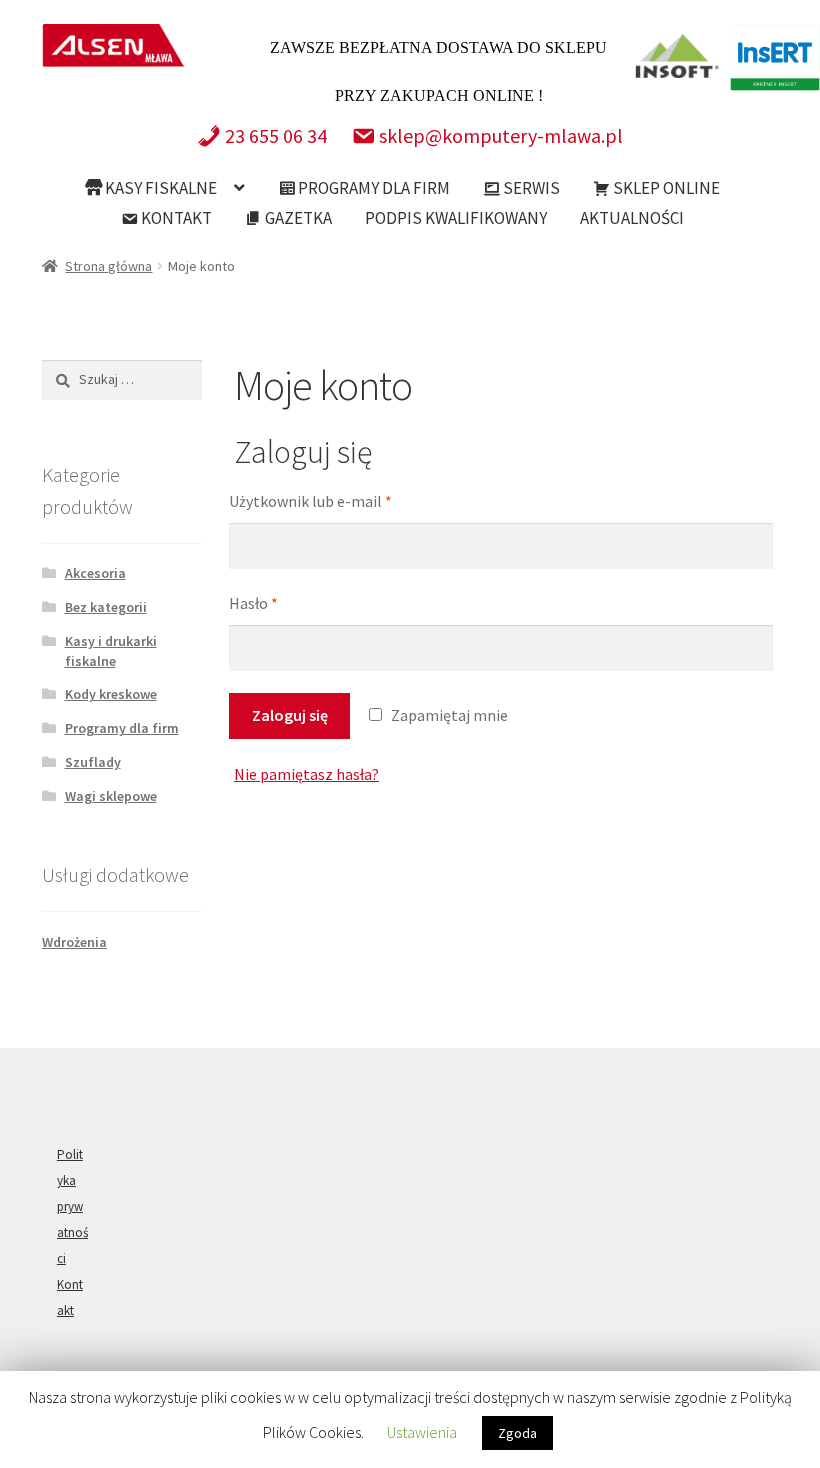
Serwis (530, 188)
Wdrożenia (74, 942)
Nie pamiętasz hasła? (306, 774)
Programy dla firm (372, 188)
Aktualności (632, 218)
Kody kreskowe (111, 694)
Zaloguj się (290, 715)
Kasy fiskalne (159, 188)
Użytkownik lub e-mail (310, 501)
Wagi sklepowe (111, 796)
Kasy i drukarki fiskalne (111, 651)
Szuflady (93, 762)
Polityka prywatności (72, 1206)
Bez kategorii (106, 607)
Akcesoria (95, 573)
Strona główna (108, 266)
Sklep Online (665, 188)
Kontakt (175, 218)
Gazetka (297, 218)
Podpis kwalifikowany (456, 218)
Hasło (253, 603)
